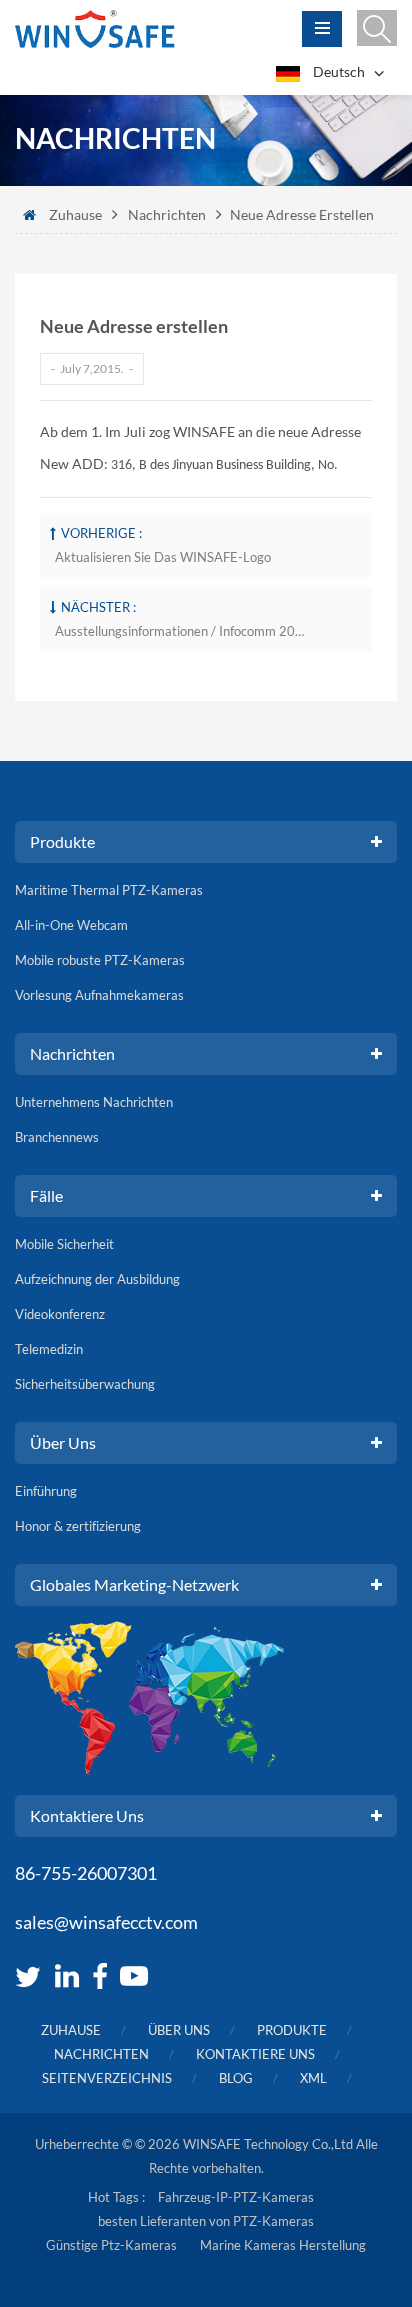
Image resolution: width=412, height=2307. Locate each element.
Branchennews (57, 1137)
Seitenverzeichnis (107, 2078)
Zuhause (75, 214)
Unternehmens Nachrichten (94, 1102)
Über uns (179, 2030)
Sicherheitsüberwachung (85, 1384)
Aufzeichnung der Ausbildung (97, 1279)
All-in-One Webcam (71, 925)
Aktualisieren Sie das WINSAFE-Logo (163, 557)
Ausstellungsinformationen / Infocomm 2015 (180, 631)
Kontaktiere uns (255, 2054)
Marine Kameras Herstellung (283, 2245)
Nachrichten (167, 214)
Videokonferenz (60, 1314)
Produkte (292, 2030)
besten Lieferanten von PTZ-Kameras (206, 2221)
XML (313, 2078)
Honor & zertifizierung (78, 1526)
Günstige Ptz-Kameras (111, 2245)
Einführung (46, 1491)
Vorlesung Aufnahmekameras (99, 995)
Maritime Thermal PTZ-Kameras (109, 890)
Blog (236, 2078)
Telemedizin (49, 1349)
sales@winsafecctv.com (106, 1922)
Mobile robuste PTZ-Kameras (100, 960)
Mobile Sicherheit (64, 1244)
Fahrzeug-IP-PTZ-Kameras (236, 2197)
